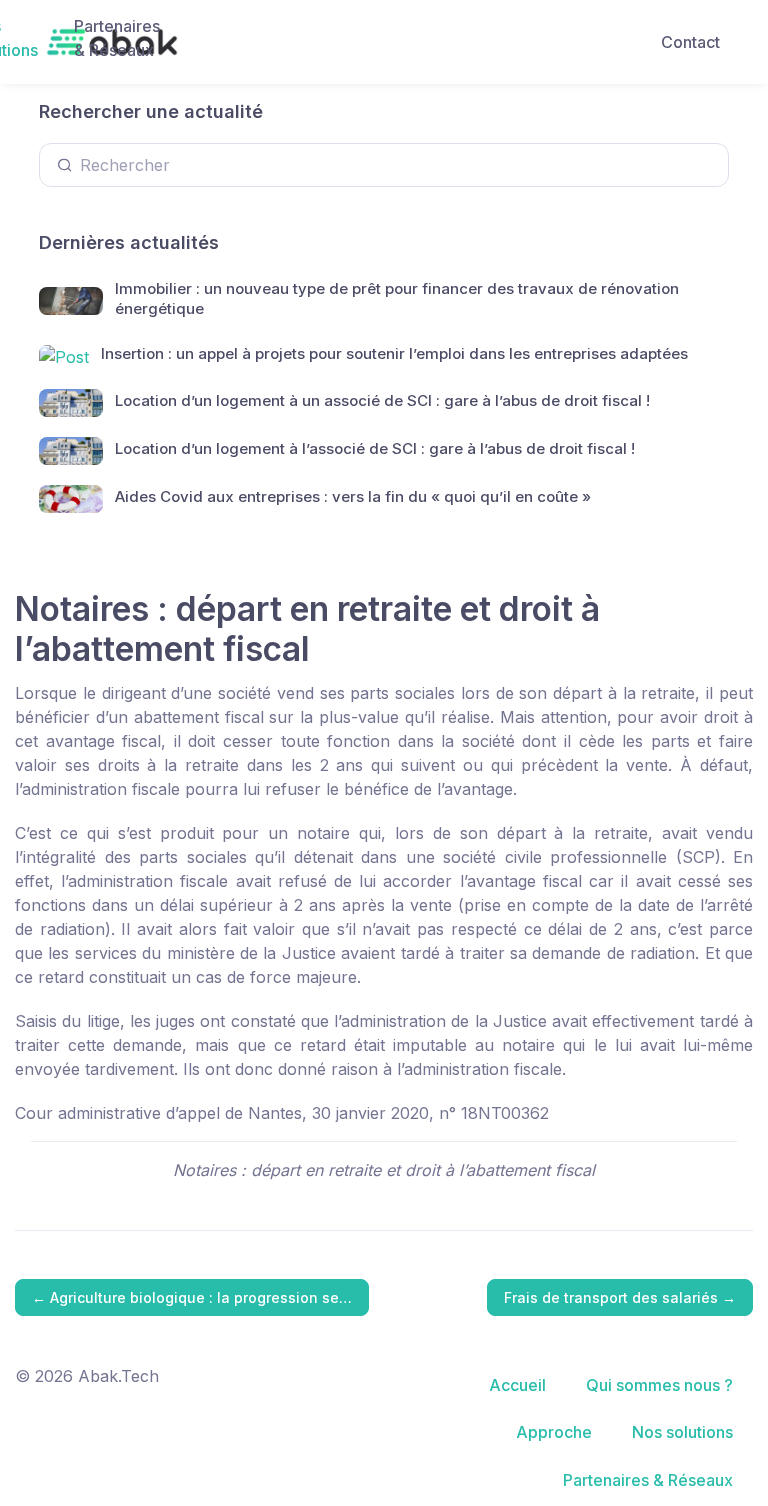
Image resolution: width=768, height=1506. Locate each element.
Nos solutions (682, 1432)
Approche (554, 1432)
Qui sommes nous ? (659, 1385)
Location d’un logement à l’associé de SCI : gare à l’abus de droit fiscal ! (375, 448)
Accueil (517, 1385)
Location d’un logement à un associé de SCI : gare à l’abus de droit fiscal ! (382, 400)
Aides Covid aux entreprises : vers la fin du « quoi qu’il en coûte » (353, 496)
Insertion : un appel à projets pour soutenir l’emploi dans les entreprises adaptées (394, 353)
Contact (690, 42)
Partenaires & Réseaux (117, 38)
